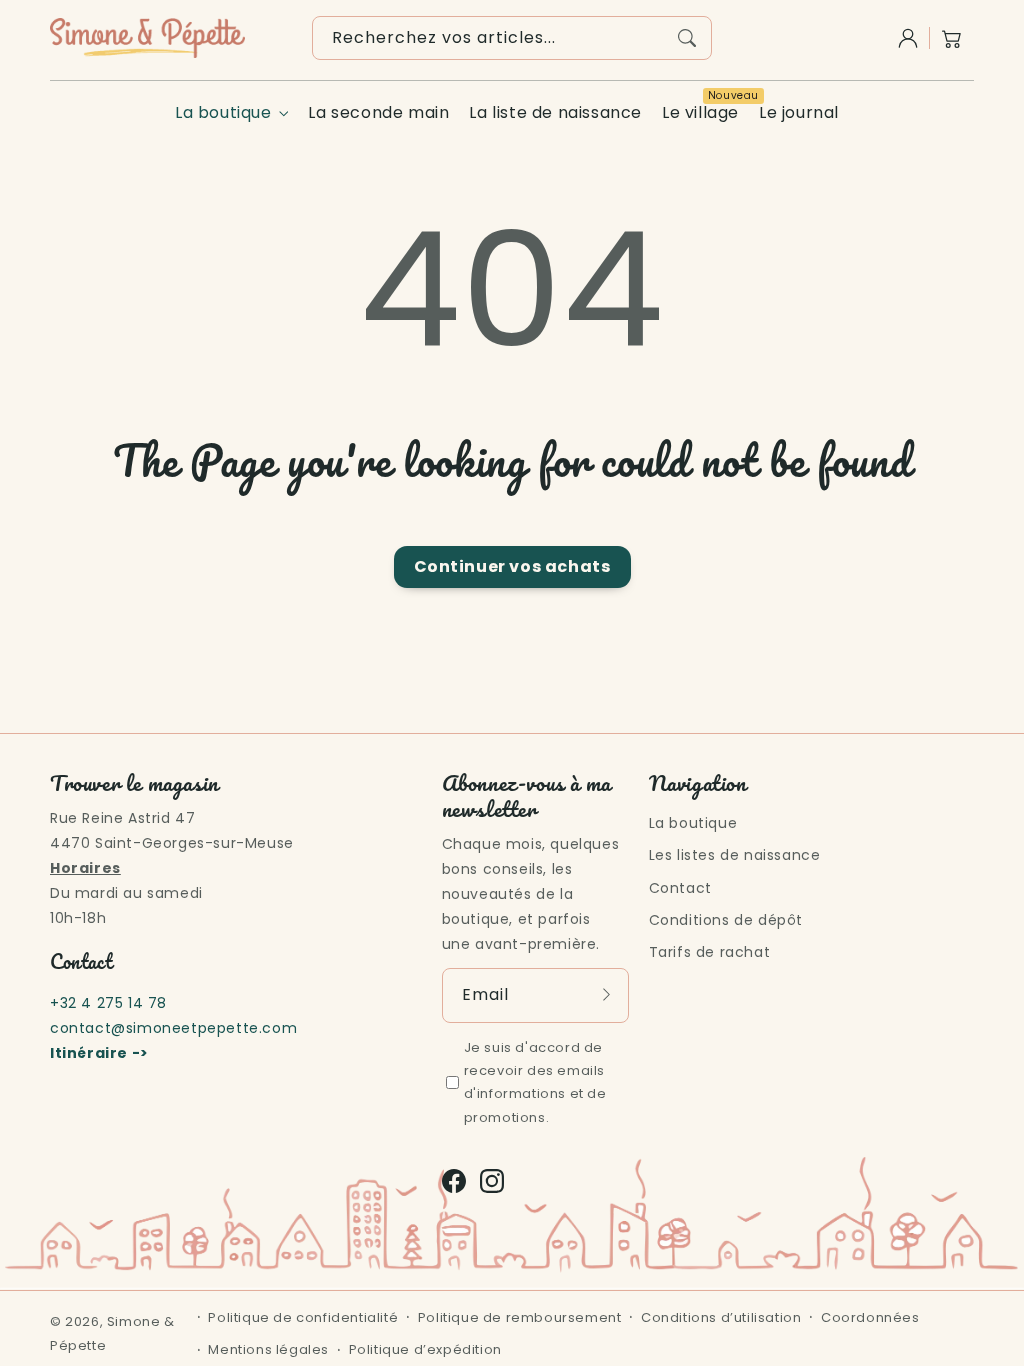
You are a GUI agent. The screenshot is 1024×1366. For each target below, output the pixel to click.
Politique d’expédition (425, 1349)
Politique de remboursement (520, 1317)
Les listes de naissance (735, 855)
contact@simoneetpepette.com (173, 1028)
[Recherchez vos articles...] (687, 38)
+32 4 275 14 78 (108, 1003)
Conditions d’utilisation (721, 1317)
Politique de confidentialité (303, 1317)
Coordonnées (870, 1317)
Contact (680, 888)
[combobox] (512, 38)
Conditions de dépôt (726, 920)
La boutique (223, 113)
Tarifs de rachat (710, 952)
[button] (952, 38)
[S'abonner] (607, 995)
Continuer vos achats (512, 566)
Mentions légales (268, 1349)
